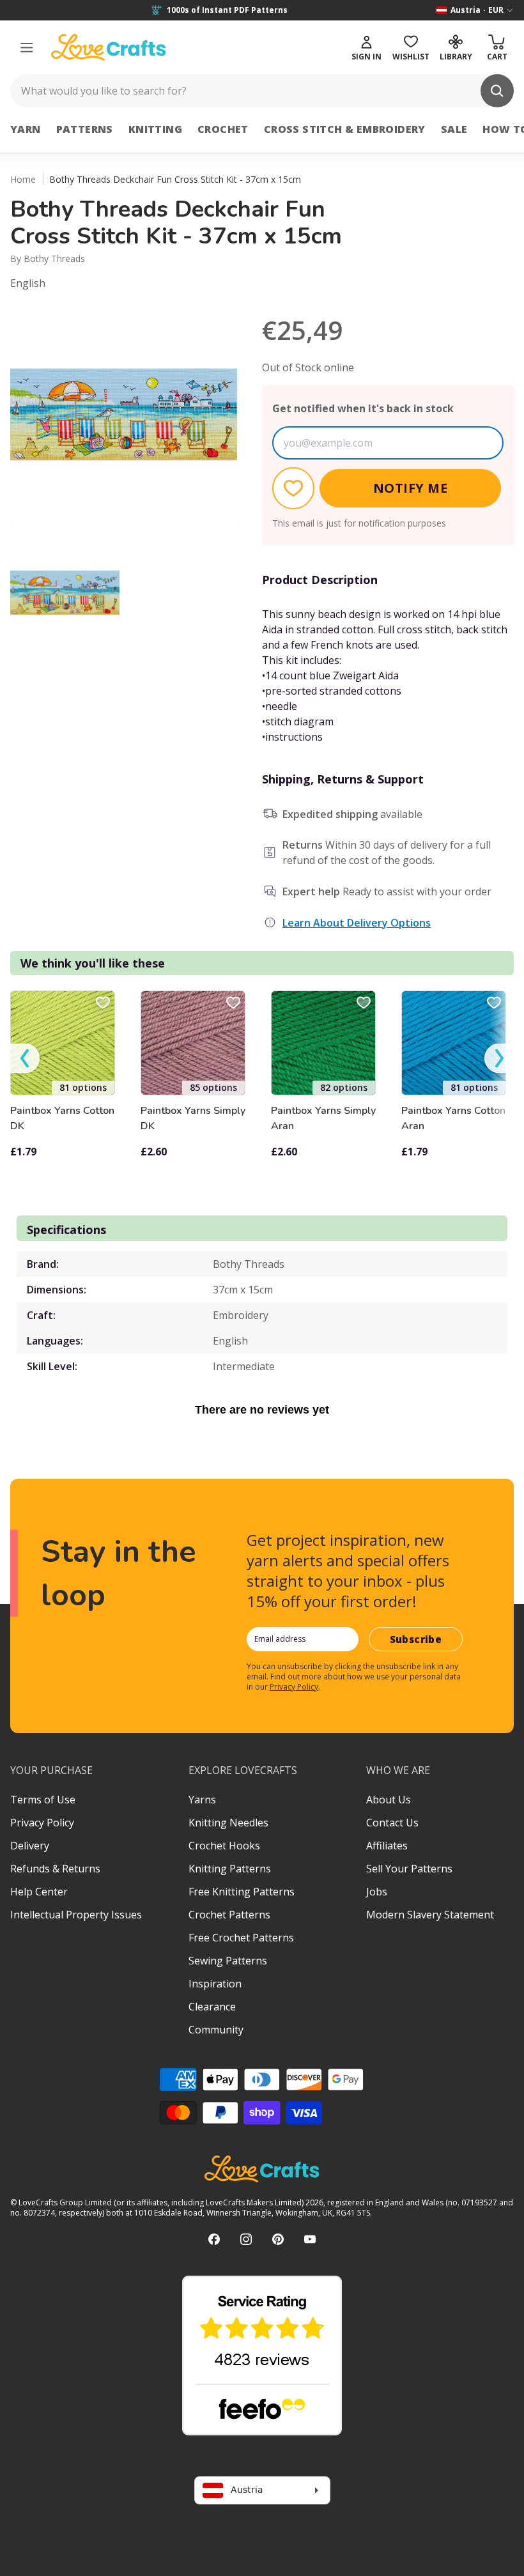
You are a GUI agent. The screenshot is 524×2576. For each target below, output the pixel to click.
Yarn (26, 129)
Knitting (155, 129)
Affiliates (387, 1846)
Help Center (39, 1892)
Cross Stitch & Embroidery (345, 129)
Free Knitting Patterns (242, 1892)
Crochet (223, 129)
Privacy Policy (294, 1687)
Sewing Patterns (228, 1961)
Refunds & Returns (55, 1869)
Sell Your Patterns (409, 1869)
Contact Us (392, 1823)
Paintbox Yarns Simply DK (193, 1118)
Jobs (377, 1892)
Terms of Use (43, 1800)
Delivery (30, 1846)
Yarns (202, 1800)
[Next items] (499, 1059)
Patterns (85, 129)
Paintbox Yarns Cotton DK (62, 1118)
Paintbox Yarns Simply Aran (323, 1118)
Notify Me (411, 488)
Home (23, 179)
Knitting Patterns (230, 1869)
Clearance (212, 2007)
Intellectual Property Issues (76, 1915)
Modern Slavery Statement (430, 1915)
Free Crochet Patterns (241, 1938)
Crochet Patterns (229, 1915)
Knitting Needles (228, 1823)
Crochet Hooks (224, 1846)
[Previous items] (25, 1059)
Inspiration (215, 1984)
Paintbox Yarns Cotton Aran (453, 1118)
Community (216, 2030)
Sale (454, 129)
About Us (389, 1800)
